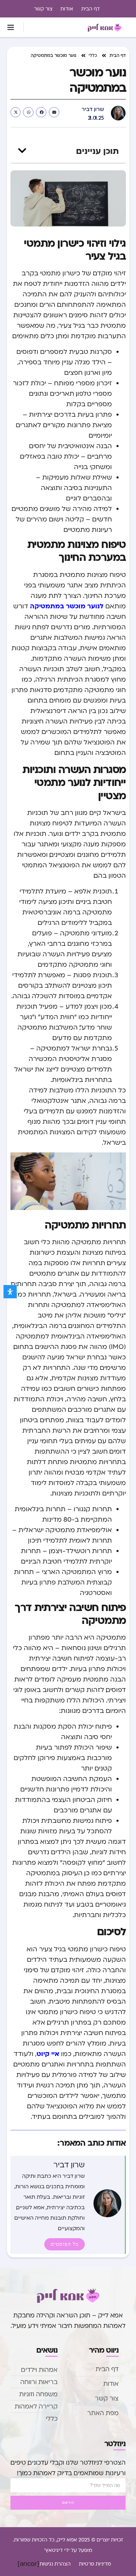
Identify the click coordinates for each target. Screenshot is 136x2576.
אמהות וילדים (39, 2370)
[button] (11, 27)
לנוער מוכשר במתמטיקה (67, 606)
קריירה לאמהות (36, 2406)
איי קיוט (48, 2053)
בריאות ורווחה (39, 2382)
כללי (93, 55)
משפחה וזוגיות (38, 2394)
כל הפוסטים (65, 2244)
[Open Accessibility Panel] (10, 1292)
